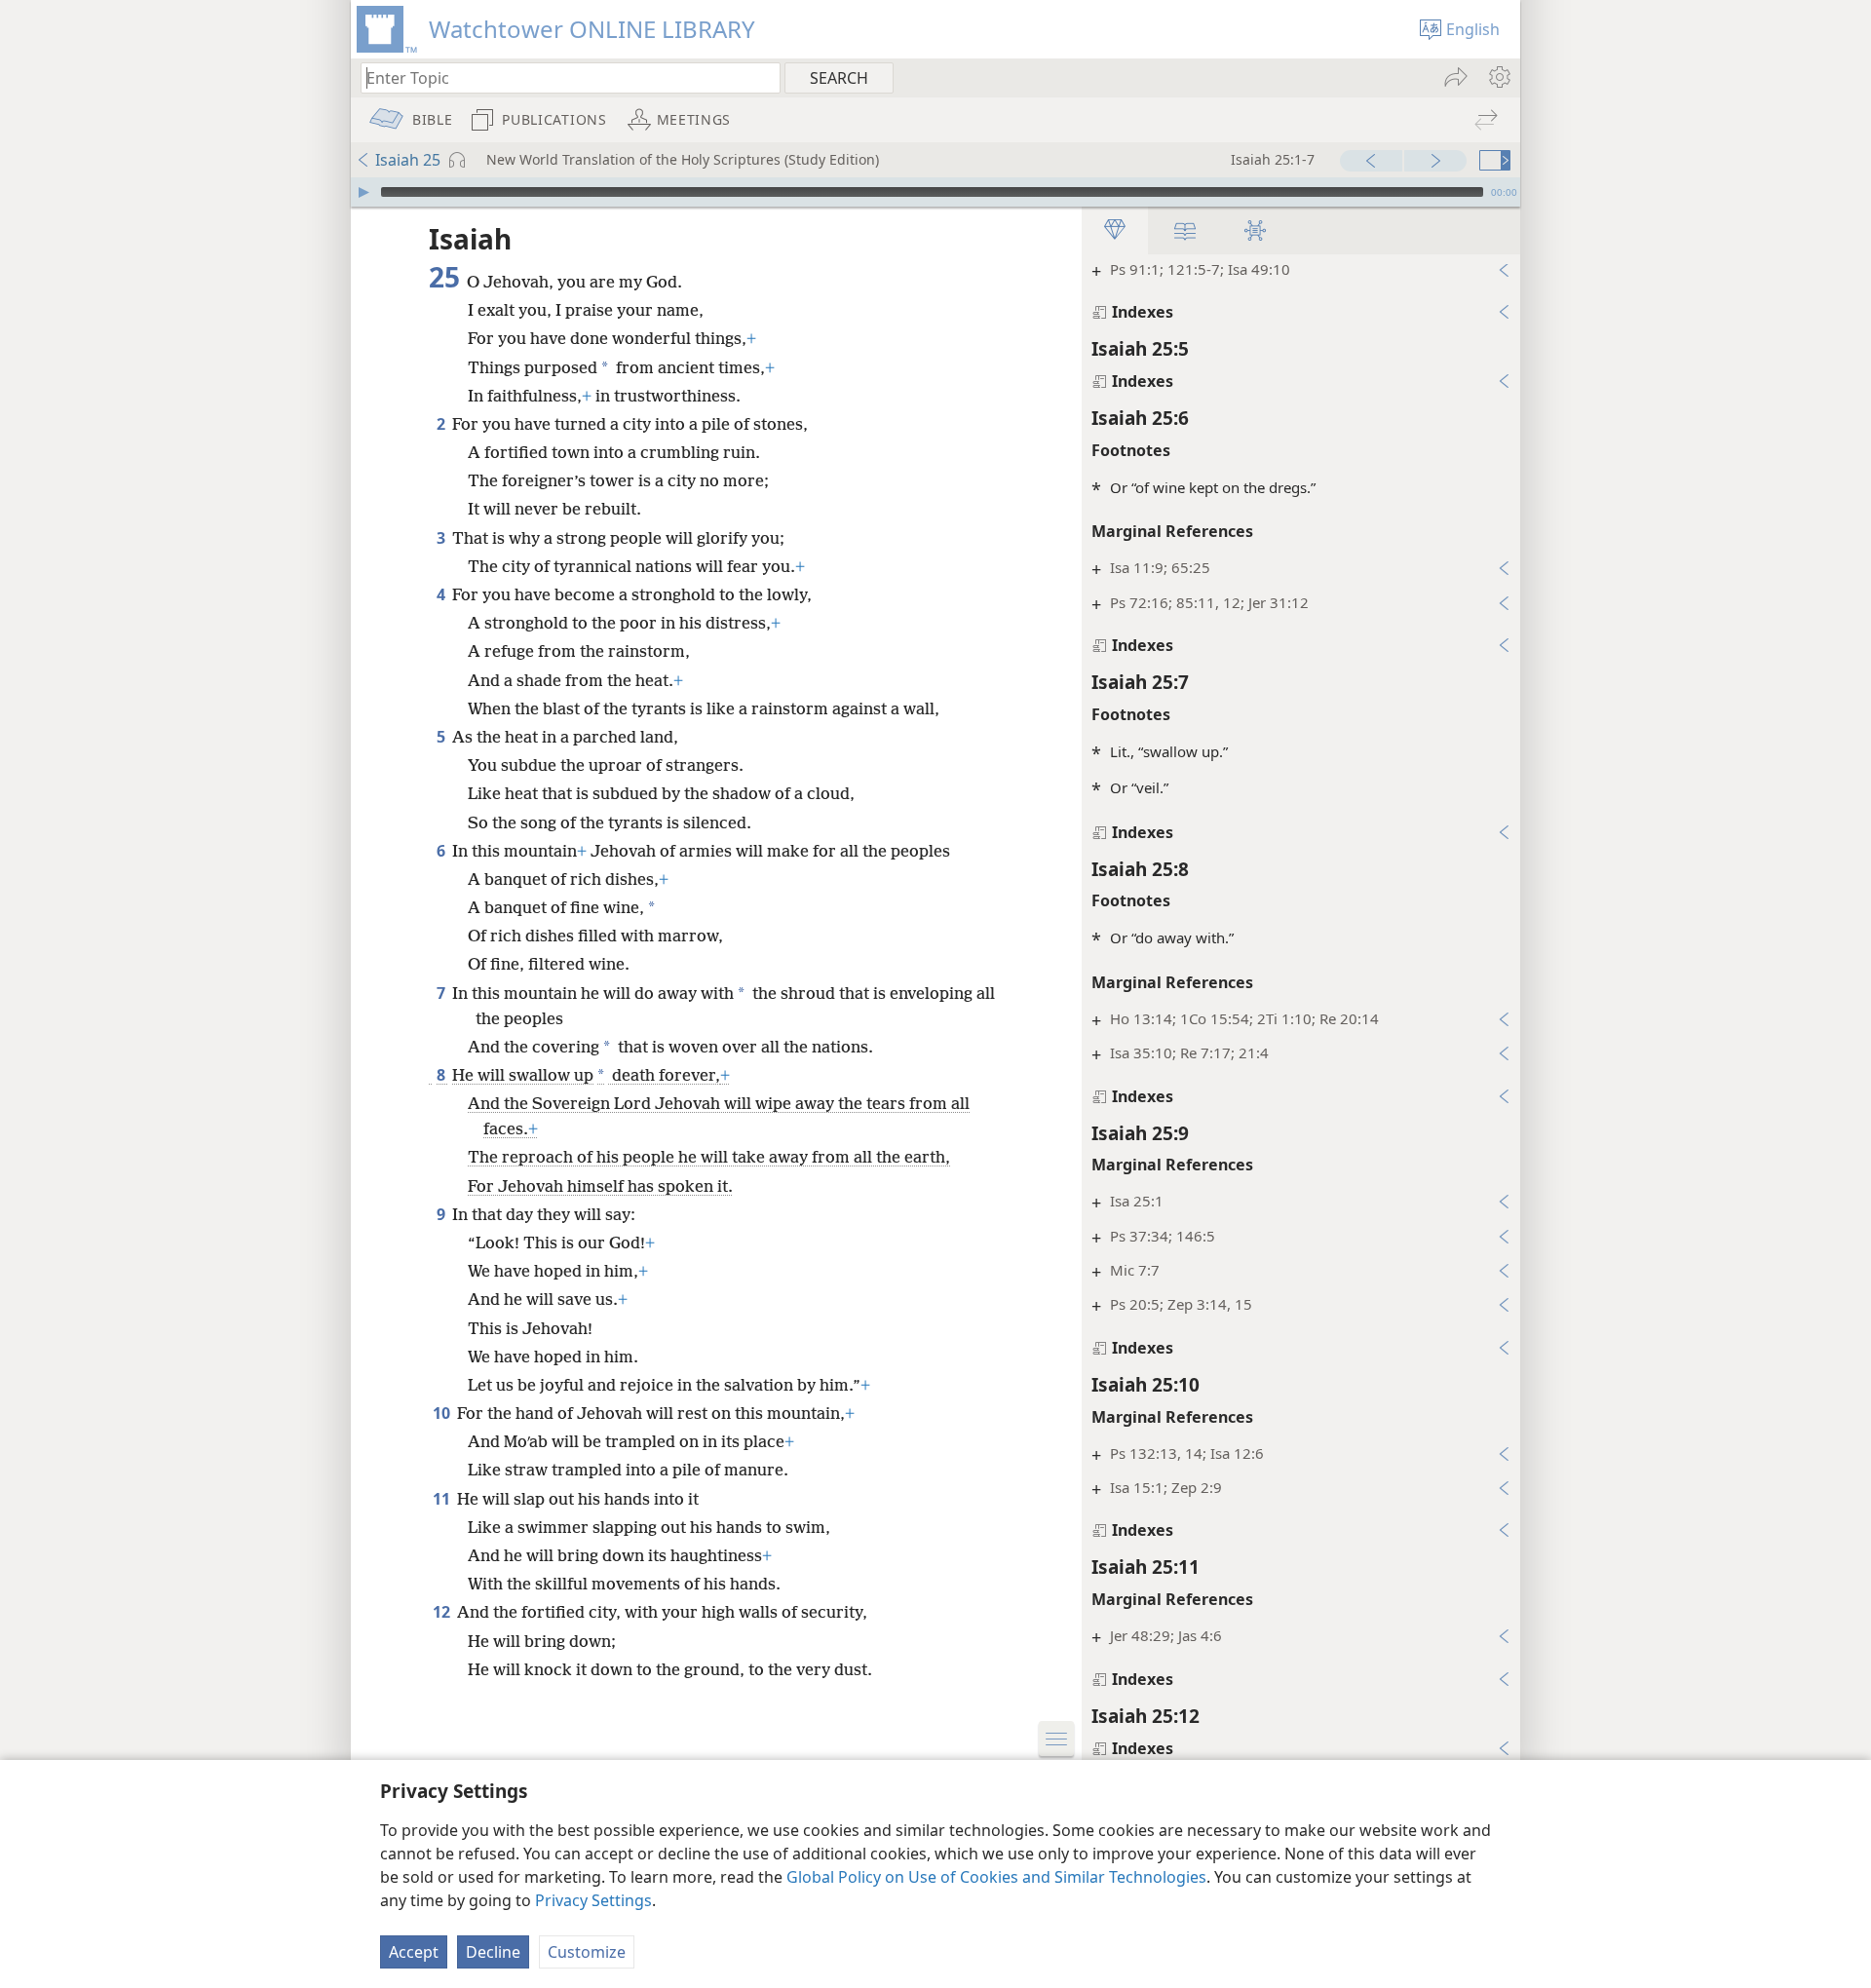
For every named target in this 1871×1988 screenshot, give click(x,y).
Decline (493, 1952)
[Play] (363, 192)
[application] (935, 192)
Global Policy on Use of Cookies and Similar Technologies (996, 1877)
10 (443, 1413)
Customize (587, 1952)
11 (443, 1499)
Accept (414, 1952)
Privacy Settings (593, 1900)
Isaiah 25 (408, 160)
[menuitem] (1498, 77)
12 (443, 1612)
